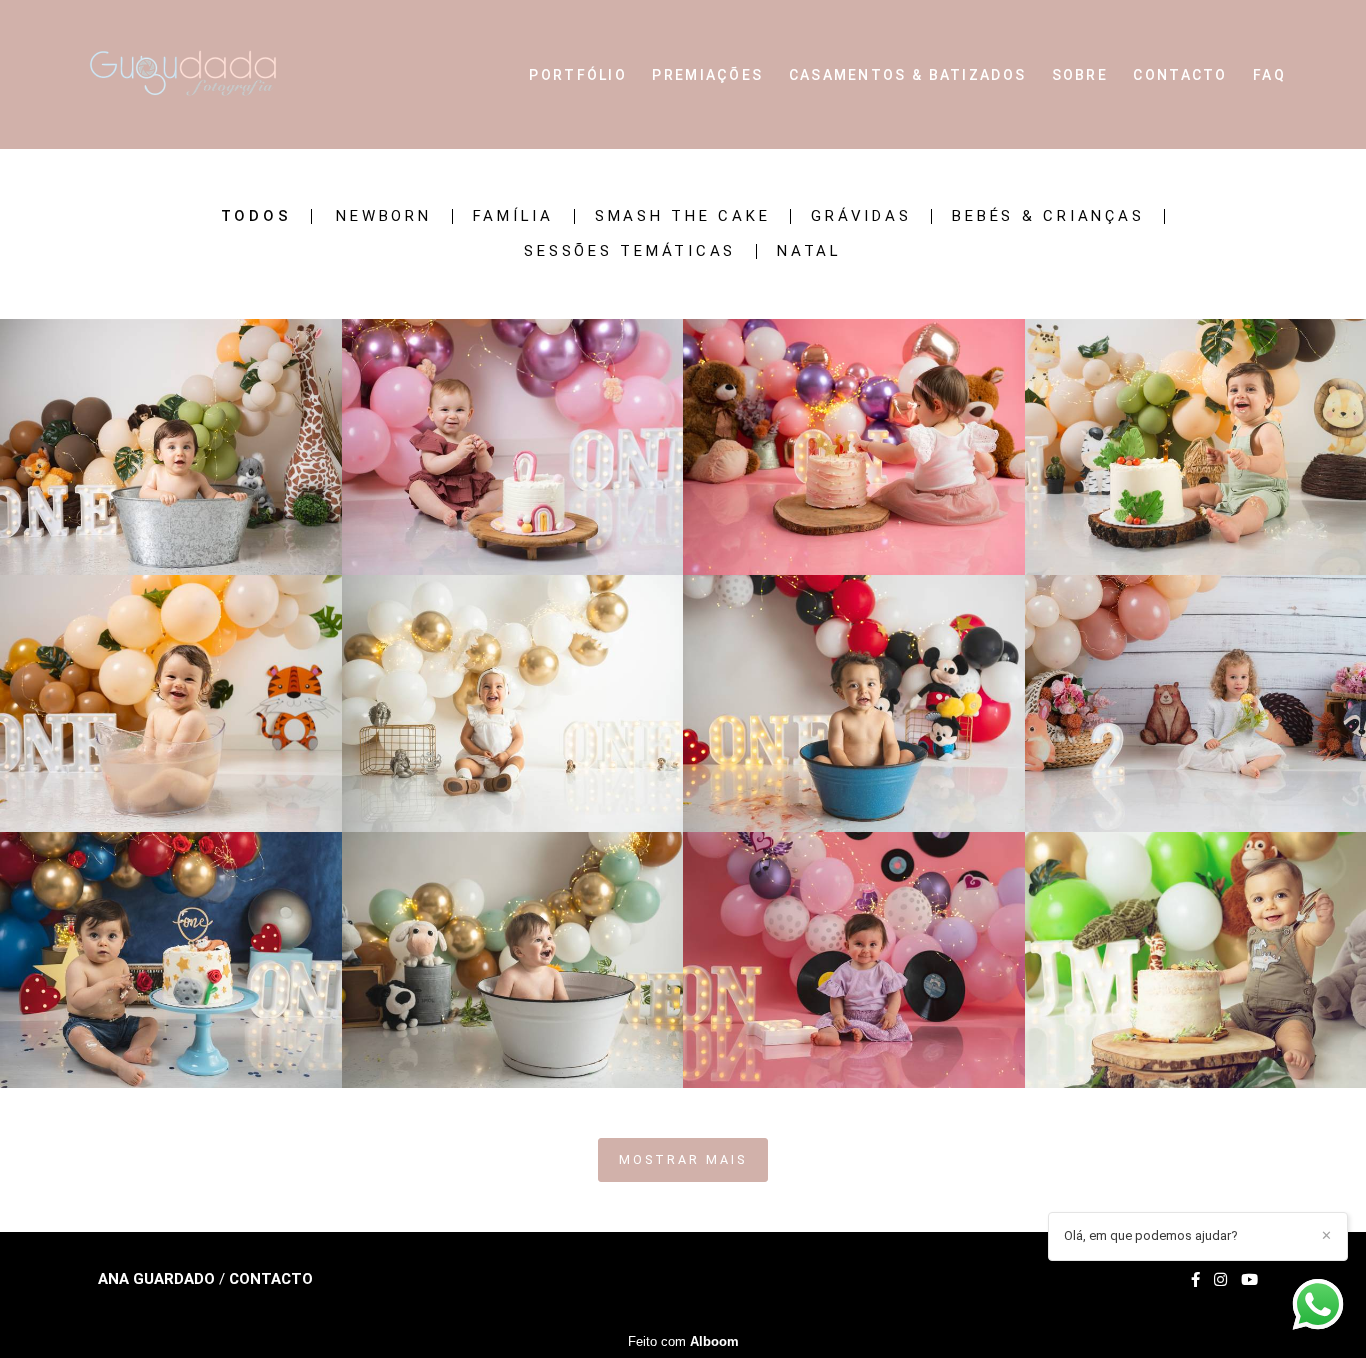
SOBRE (1080, 75)
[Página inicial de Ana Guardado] (211, 74)
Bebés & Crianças (1048, 216)
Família (513, 216)
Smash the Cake (683, 216)
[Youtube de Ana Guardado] (1249, 1280)
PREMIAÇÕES (707, 75)
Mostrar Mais (683, 1159)
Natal (809, 251)
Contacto (271, 1279)
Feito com (683, 1341)
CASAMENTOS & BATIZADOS (908, 75)
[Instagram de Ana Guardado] (1220, 1280)
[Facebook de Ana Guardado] (1195, 1280)
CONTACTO (1180, 75)
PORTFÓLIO (578, 75)
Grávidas (861, 216)
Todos (256, 216)
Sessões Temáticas (630, 251)
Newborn (383, 216)
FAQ (1269, 75)
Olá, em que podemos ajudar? (1151, 1235)
